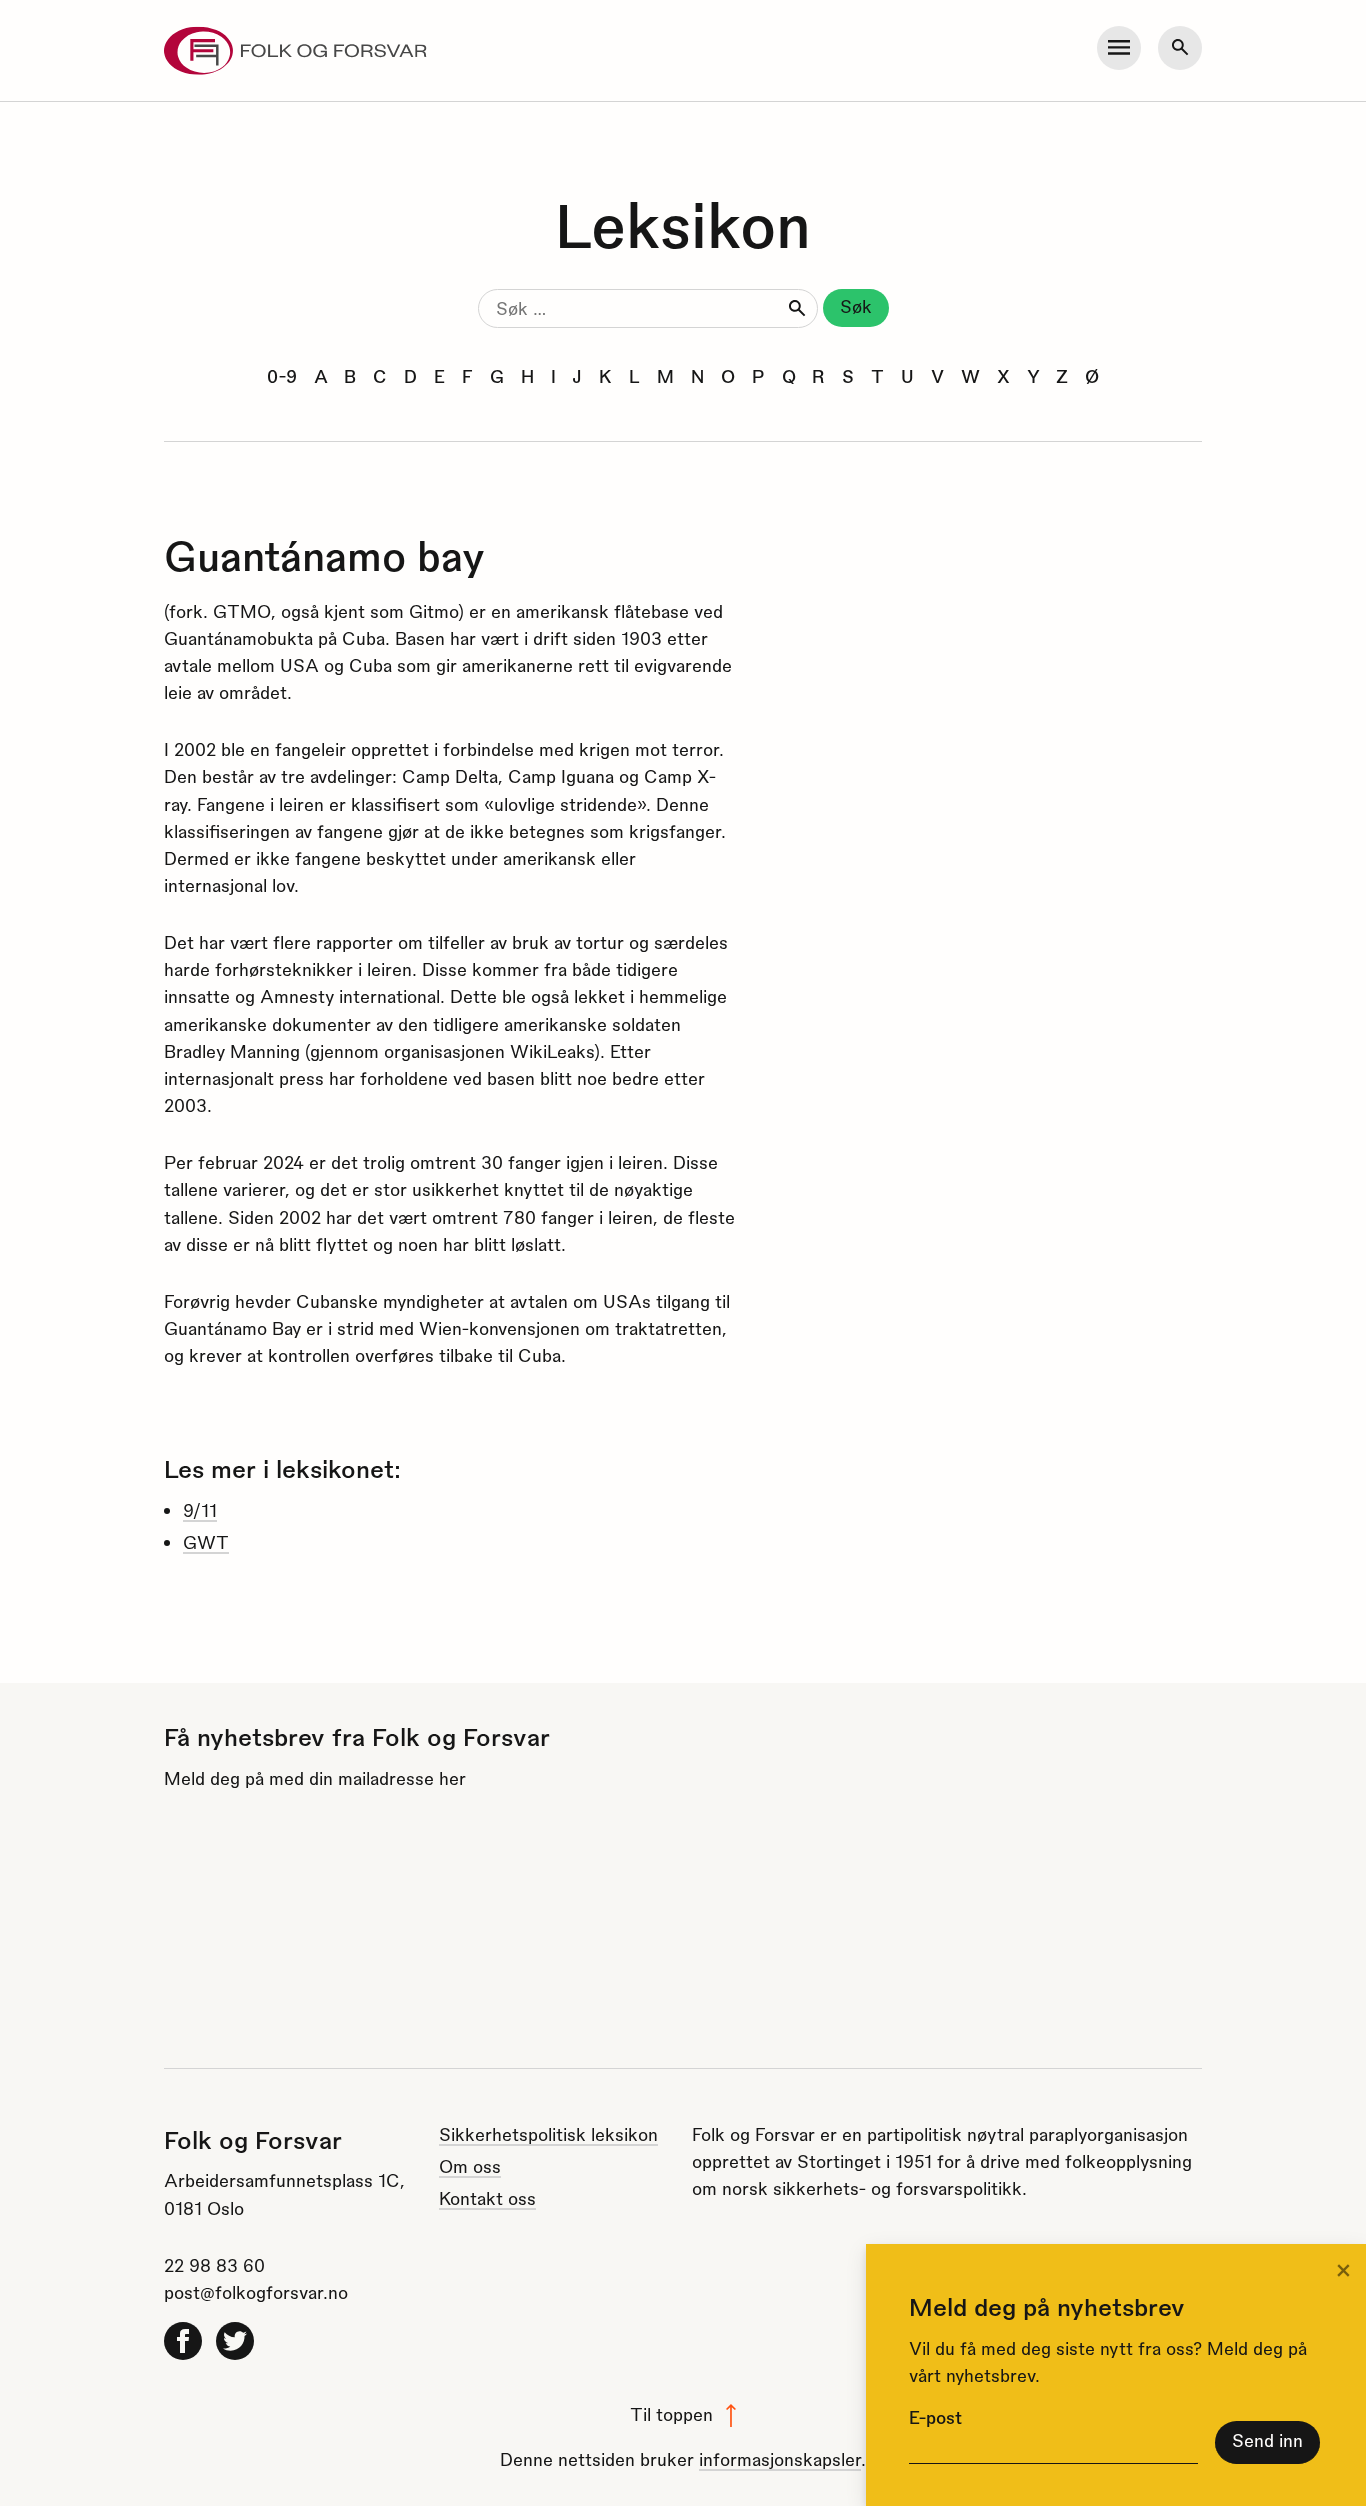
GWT (206, 1541)
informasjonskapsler (780, 2458)
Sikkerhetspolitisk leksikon (548, 2133)
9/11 (200, 1509)
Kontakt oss (487, 2197)
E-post (935, 2416)
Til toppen (671, 2413)
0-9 (282, 375)
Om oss (470, 2165)
